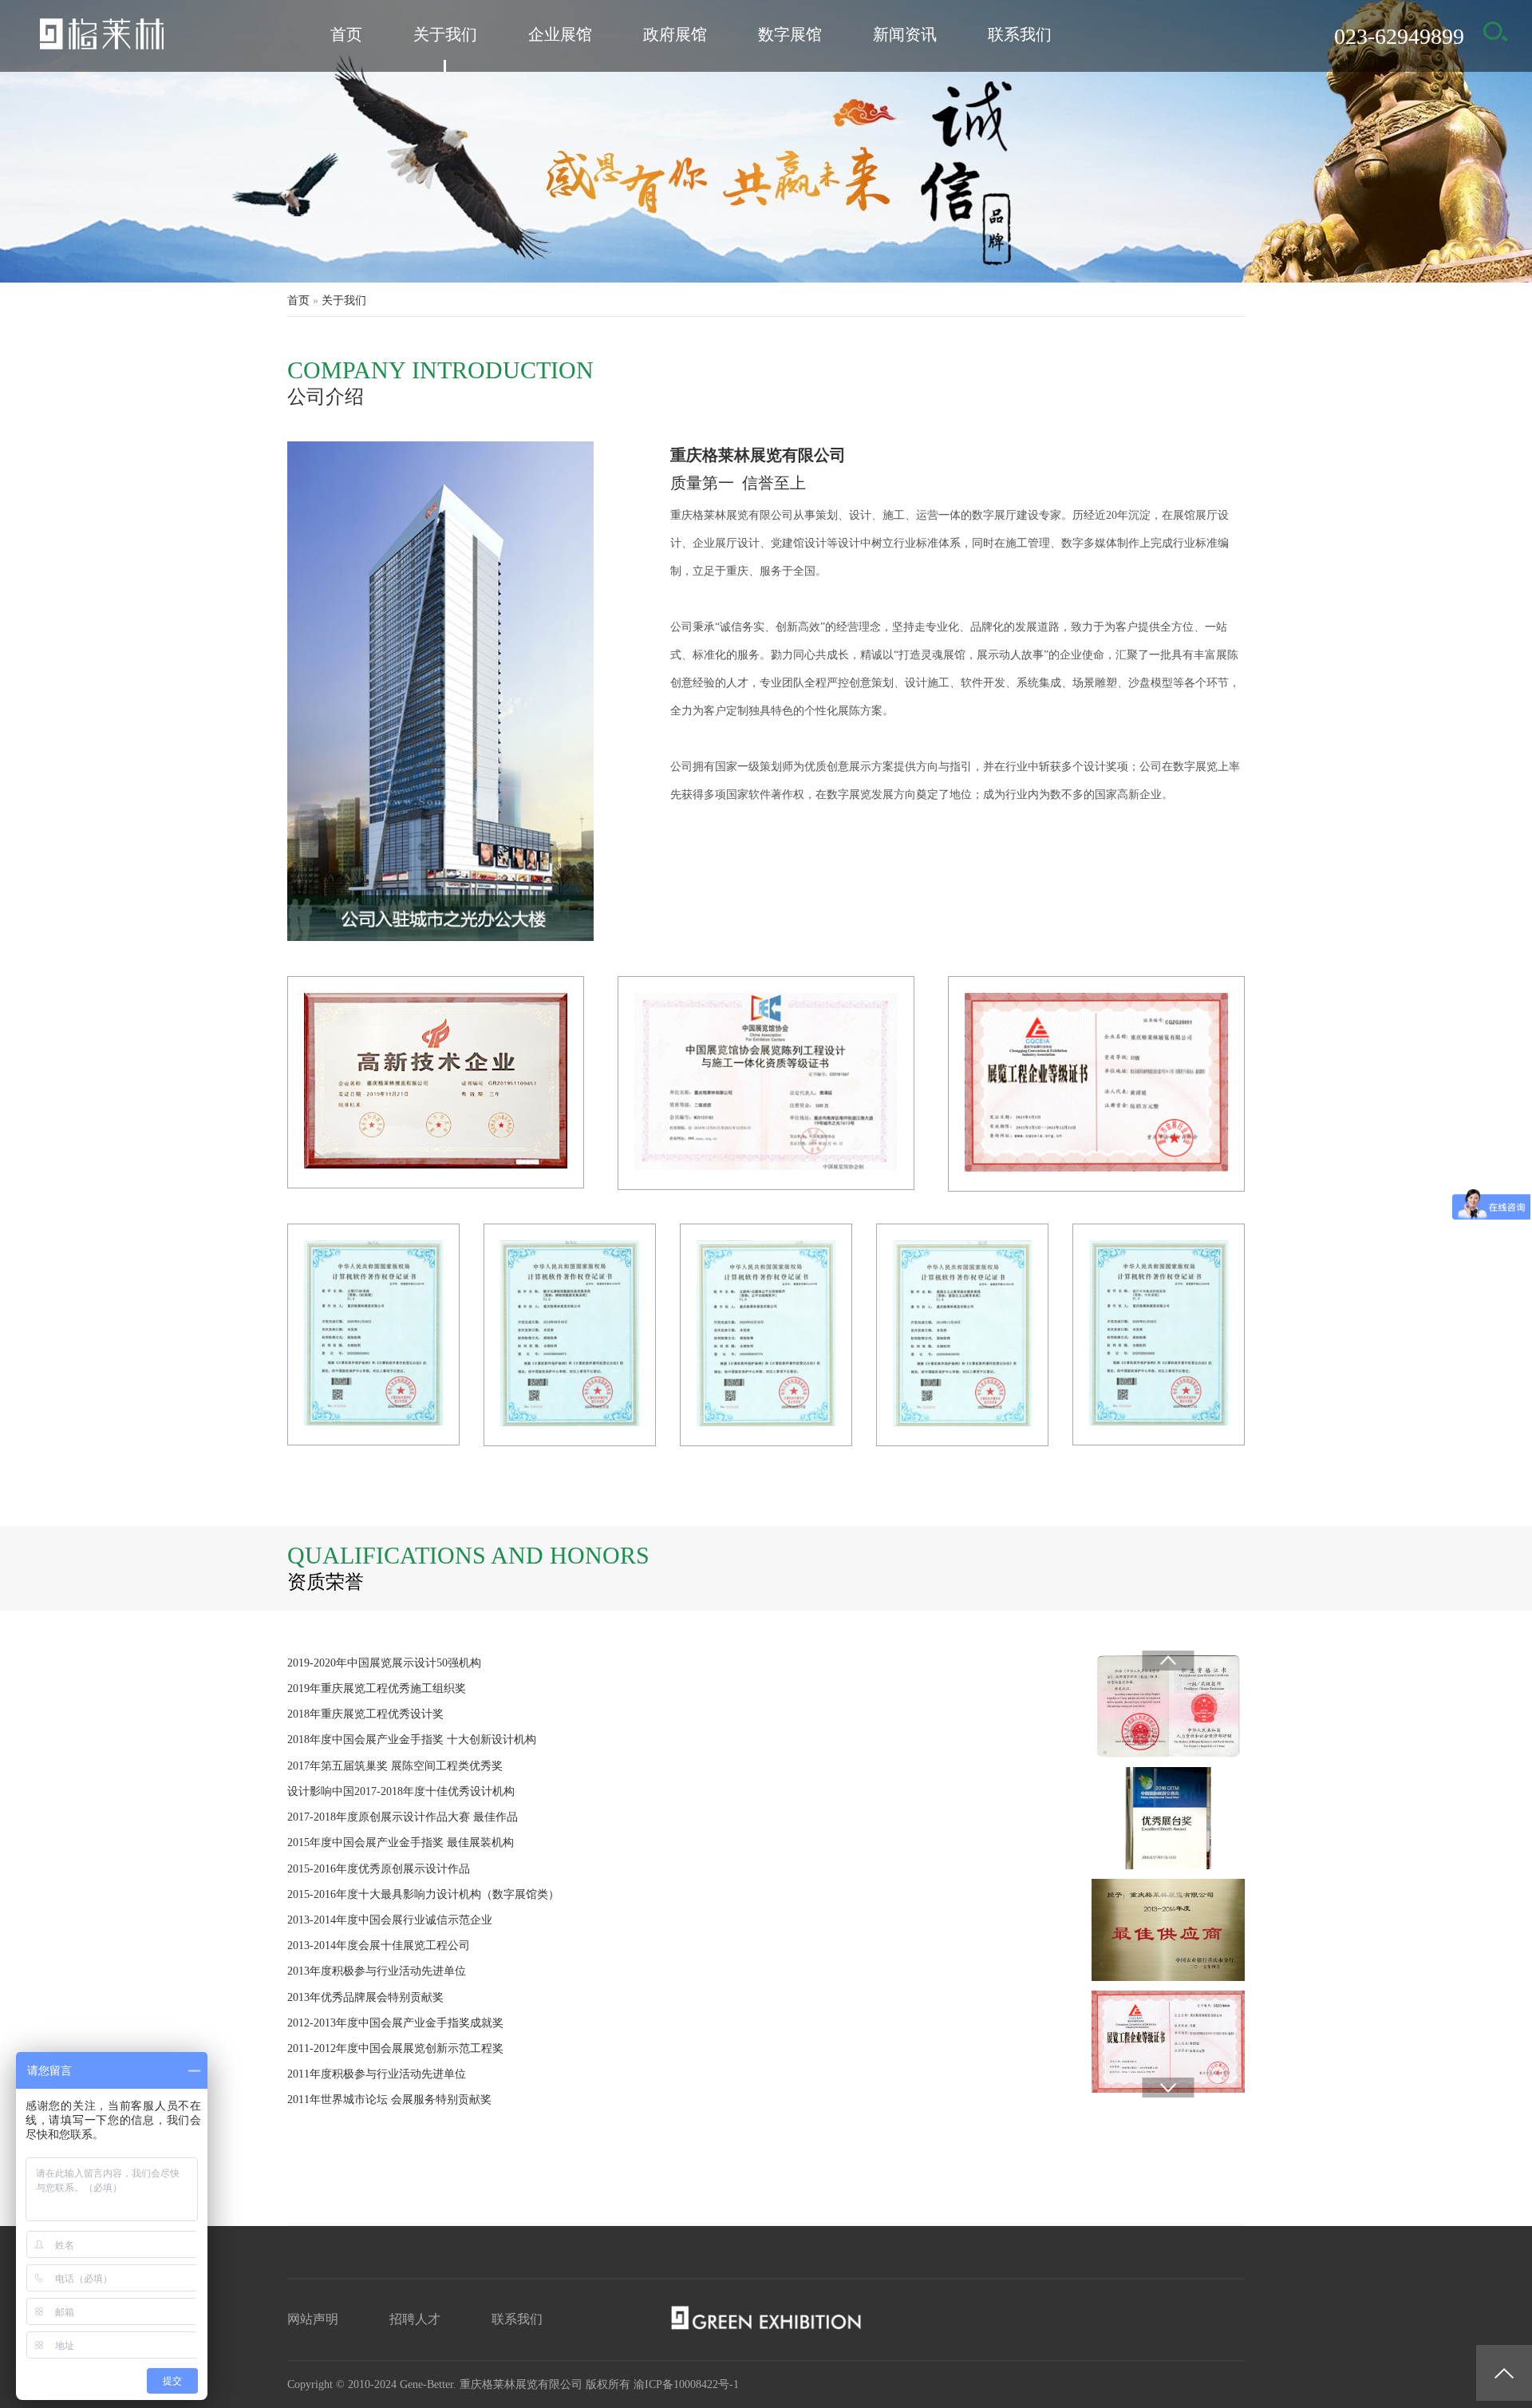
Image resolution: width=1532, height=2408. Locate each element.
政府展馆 (675, 34)
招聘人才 (415, 2319)
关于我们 (445, 34)
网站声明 (313, 2319)
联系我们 (1020, 34)
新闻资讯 (905, 34)
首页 (346, 34)
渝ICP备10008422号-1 (686, 2384)
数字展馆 (790, 34)
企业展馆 (560, 34)
